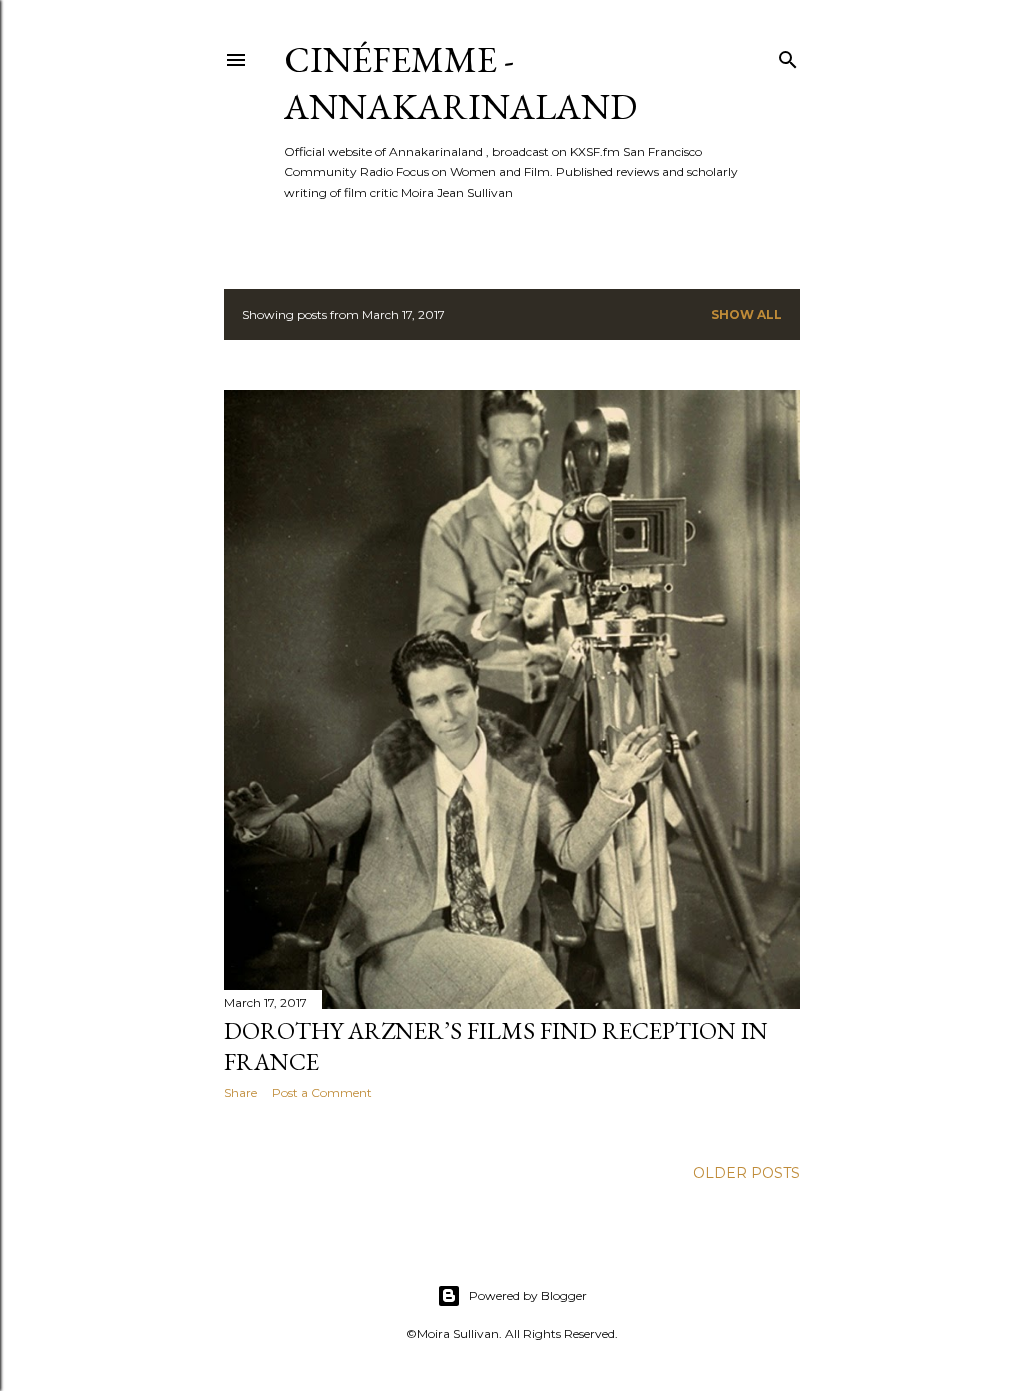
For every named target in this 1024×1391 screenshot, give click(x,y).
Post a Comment (322, 1092)
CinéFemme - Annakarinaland (460, 83)
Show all (746, 314)
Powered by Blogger (528, 1295)
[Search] (788, 55)
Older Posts (746, 1173)
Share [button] (240, 1092)
